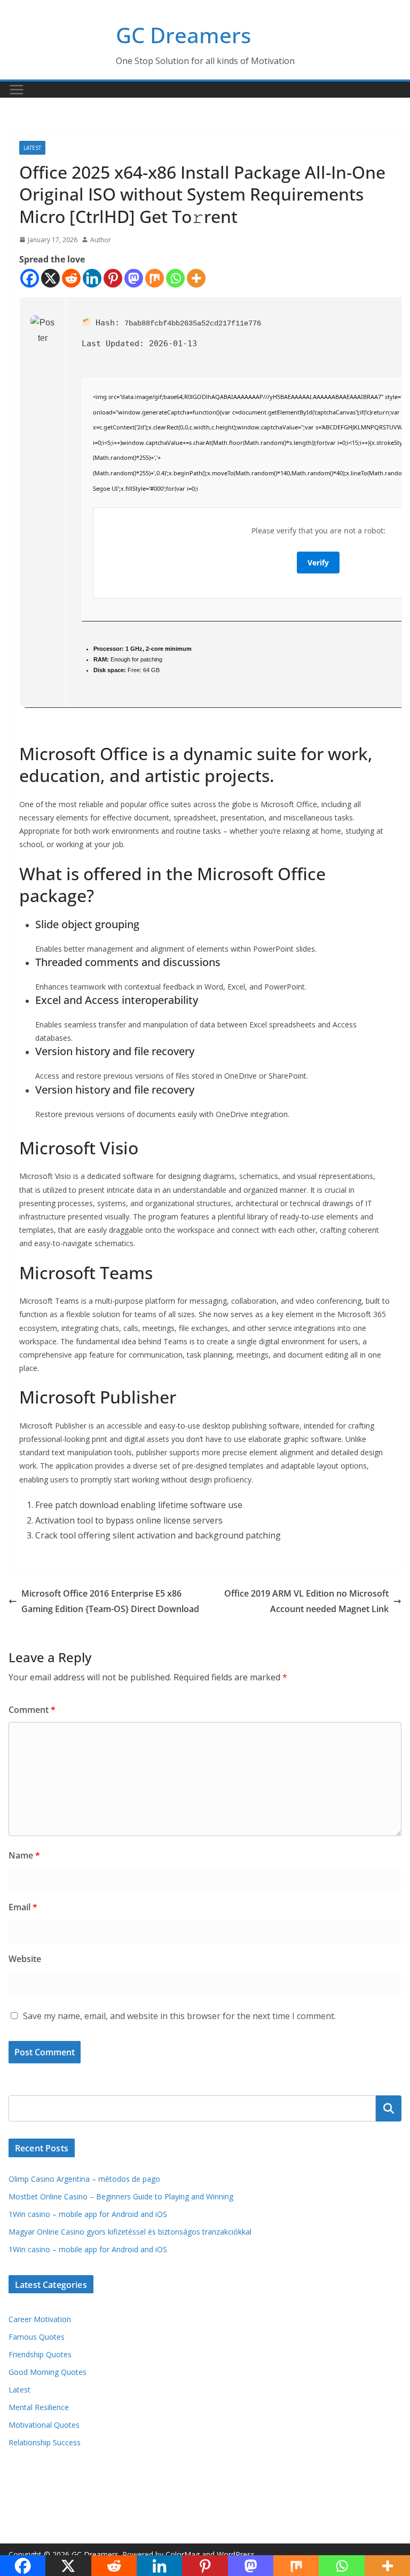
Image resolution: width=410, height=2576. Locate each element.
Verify (318, 563)
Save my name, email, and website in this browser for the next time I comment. (179, 2016)
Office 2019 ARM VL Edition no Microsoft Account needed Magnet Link (306, 1601)
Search (389, 2108)
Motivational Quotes (44, 2425)
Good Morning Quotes (48, 2372)
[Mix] (155, 278)
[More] (196, 278)
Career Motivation (40, 2319)
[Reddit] (71, 278)
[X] (50, 278)
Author (101, 240)
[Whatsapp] (175, 278)
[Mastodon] (134, 278)
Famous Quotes (37, 2337)
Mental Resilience (39, 2407)
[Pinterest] (113, 278)
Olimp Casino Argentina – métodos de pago (84, 2179)
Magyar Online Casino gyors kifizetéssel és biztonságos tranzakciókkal (130, 2232)
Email (23, 1907)
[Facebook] (30, 278)
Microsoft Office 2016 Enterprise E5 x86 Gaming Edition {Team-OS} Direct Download (110, 1601)
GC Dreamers (183, 35)
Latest (32, 148)
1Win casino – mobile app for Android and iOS (88, 2214)
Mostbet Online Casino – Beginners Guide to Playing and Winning (121, 2196)
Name (24, 1855)
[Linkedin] (92, 278)
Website (25, 1959)
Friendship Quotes (40, 2354)
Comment (32, 1710)
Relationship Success (45, 2442)
